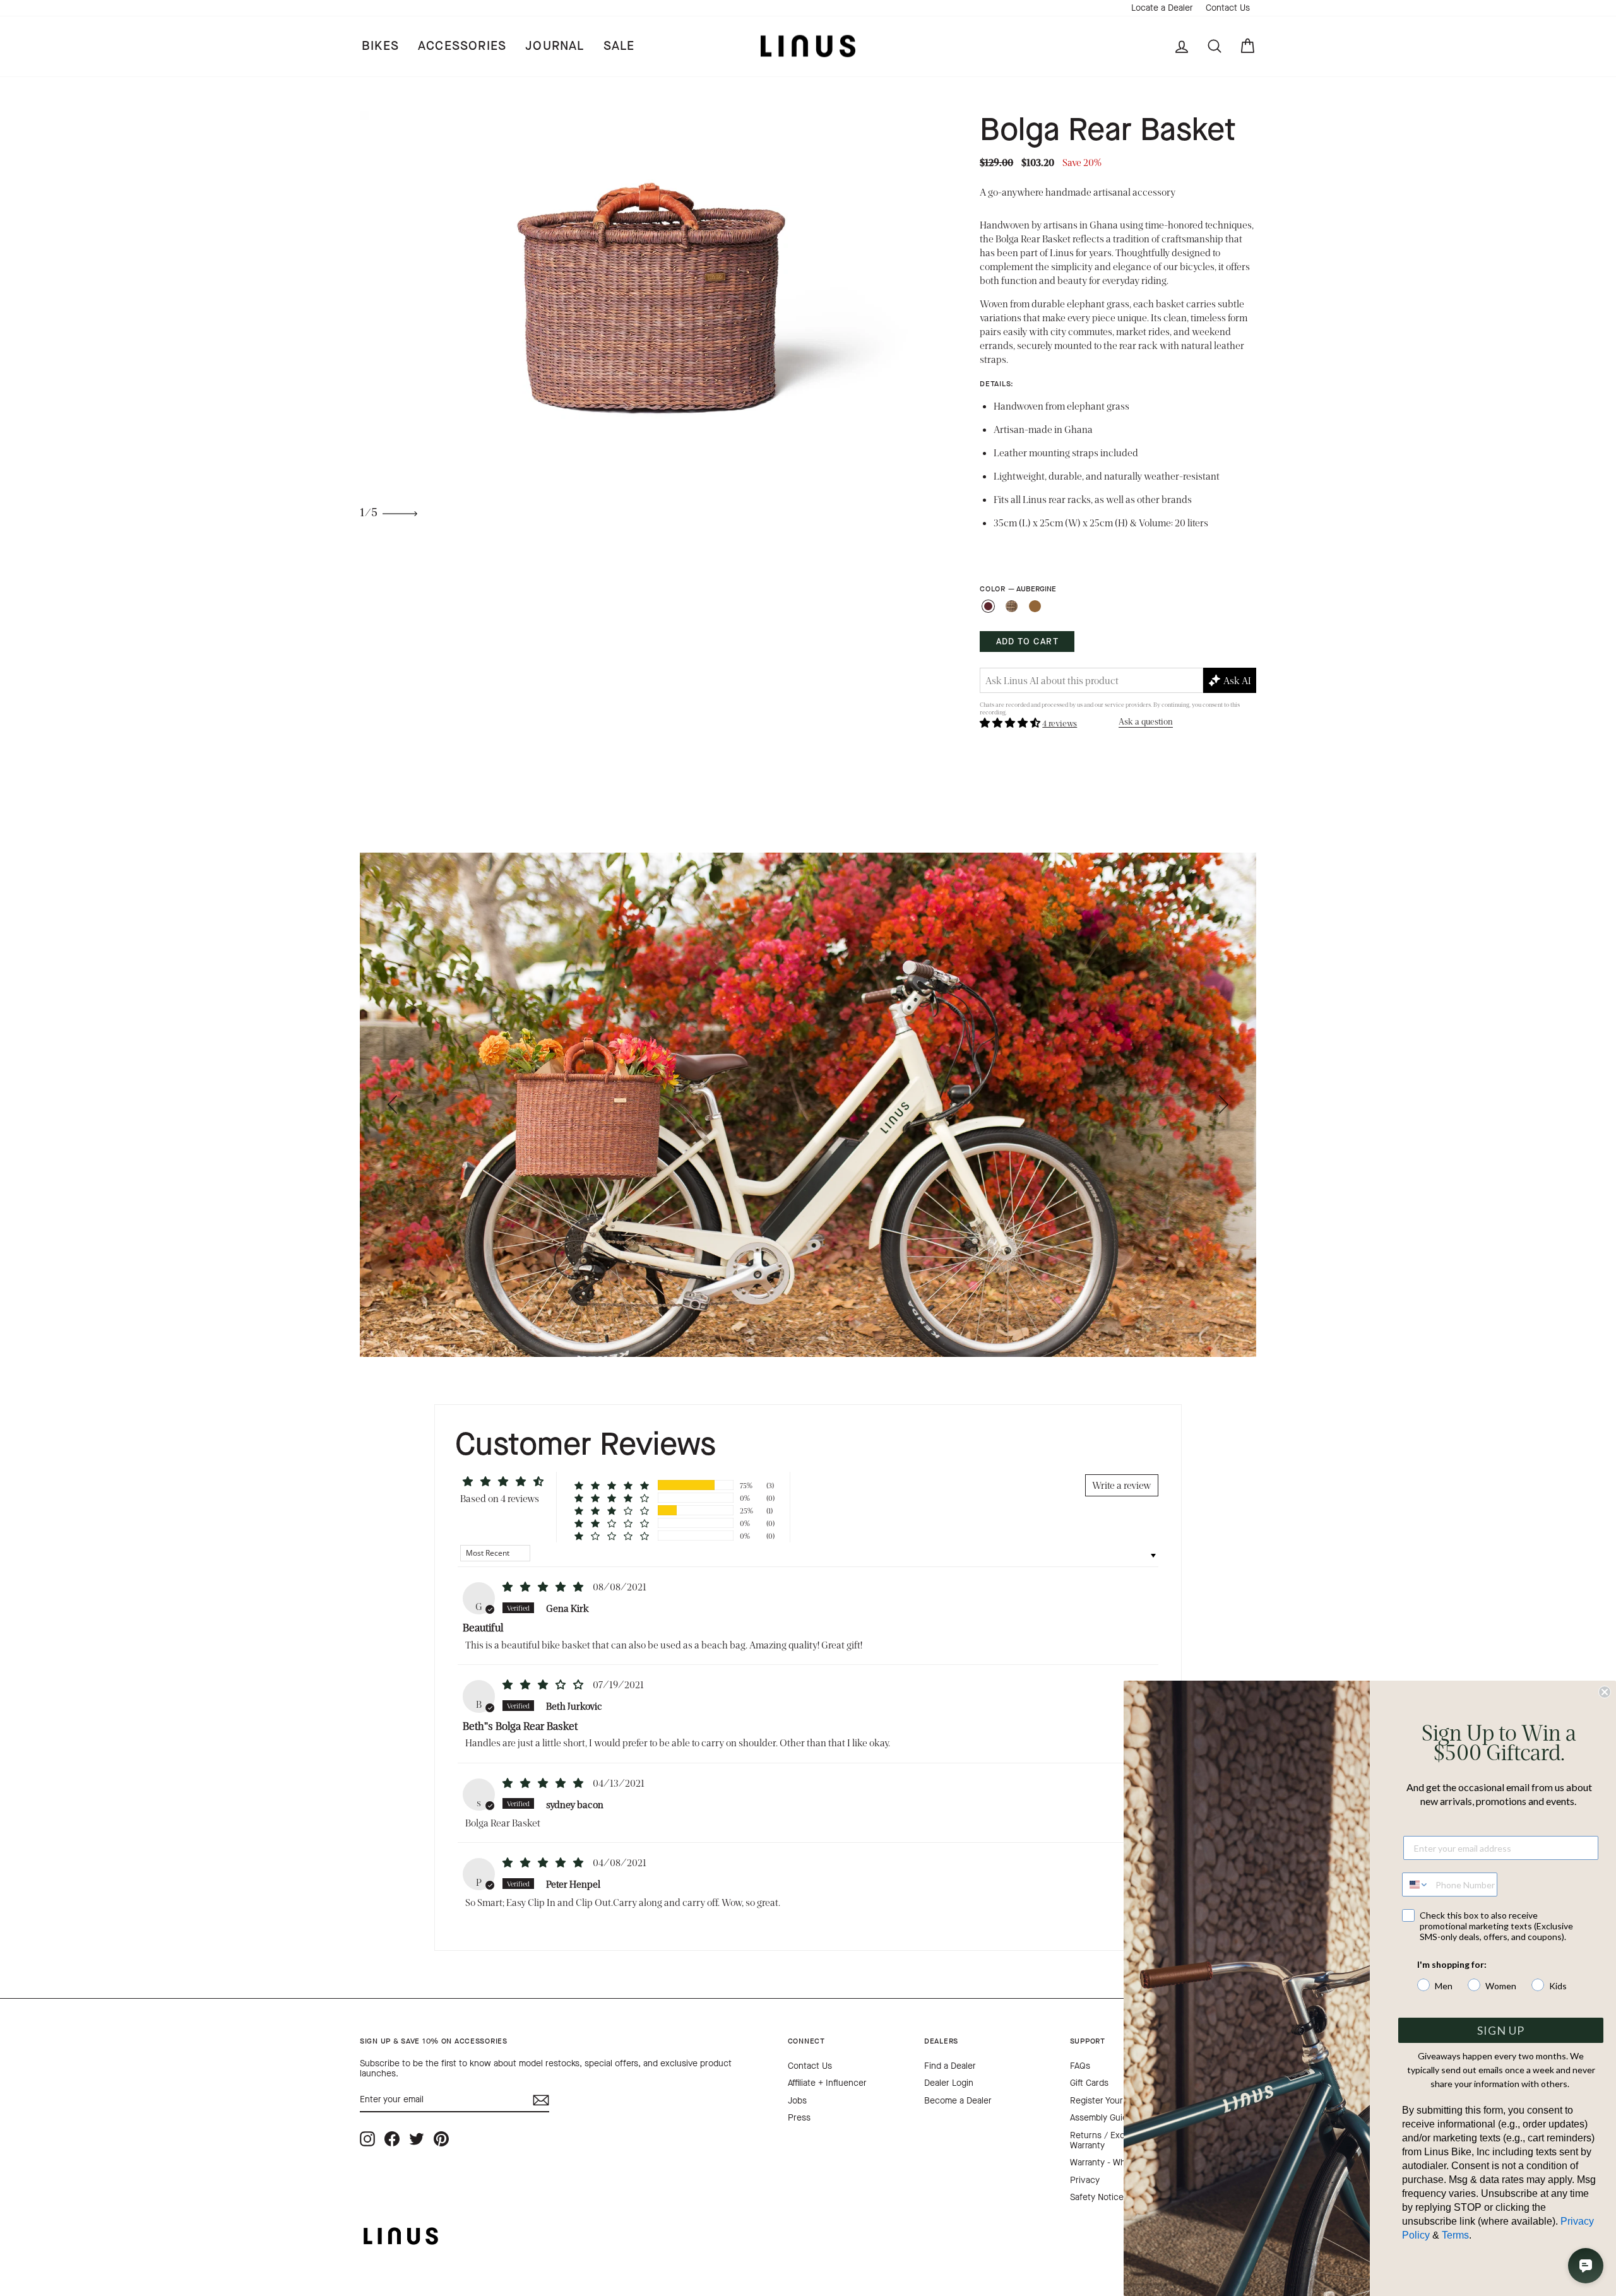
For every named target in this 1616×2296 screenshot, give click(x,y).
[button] (1011, 722)
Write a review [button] (1122, 1485)
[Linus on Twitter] (417, 2139)
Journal (555, 46)
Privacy (1085, 2180)
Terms (1455, 2235)
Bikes (380, 46)
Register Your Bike (1106, 2101)
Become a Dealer (958, 2101)
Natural (1035, 606)
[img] (544, 1586)
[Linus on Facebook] (392, 2139)
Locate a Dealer (1162, 8)
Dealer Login (949, 2083)
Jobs (797, 2101)
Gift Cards (1089, 2083)
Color (1018, 589)
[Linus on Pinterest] (441, 2139)
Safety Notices (1099, 2197)
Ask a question (1146, 721)
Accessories (462, 46)
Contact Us (1228, 8)
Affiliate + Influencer (827, 2083)
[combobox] (1416, 1885)
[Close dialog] (1605, 1692)
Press (799, 2118)
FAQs (1080, 2066)
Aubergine (988, 606)
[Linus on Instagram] (367, 2139)
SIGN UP (1501, 2030)
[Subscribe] (541, 2100)
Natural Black (1012, 606)
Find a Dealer (950, 2066)
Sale (619, 46)
